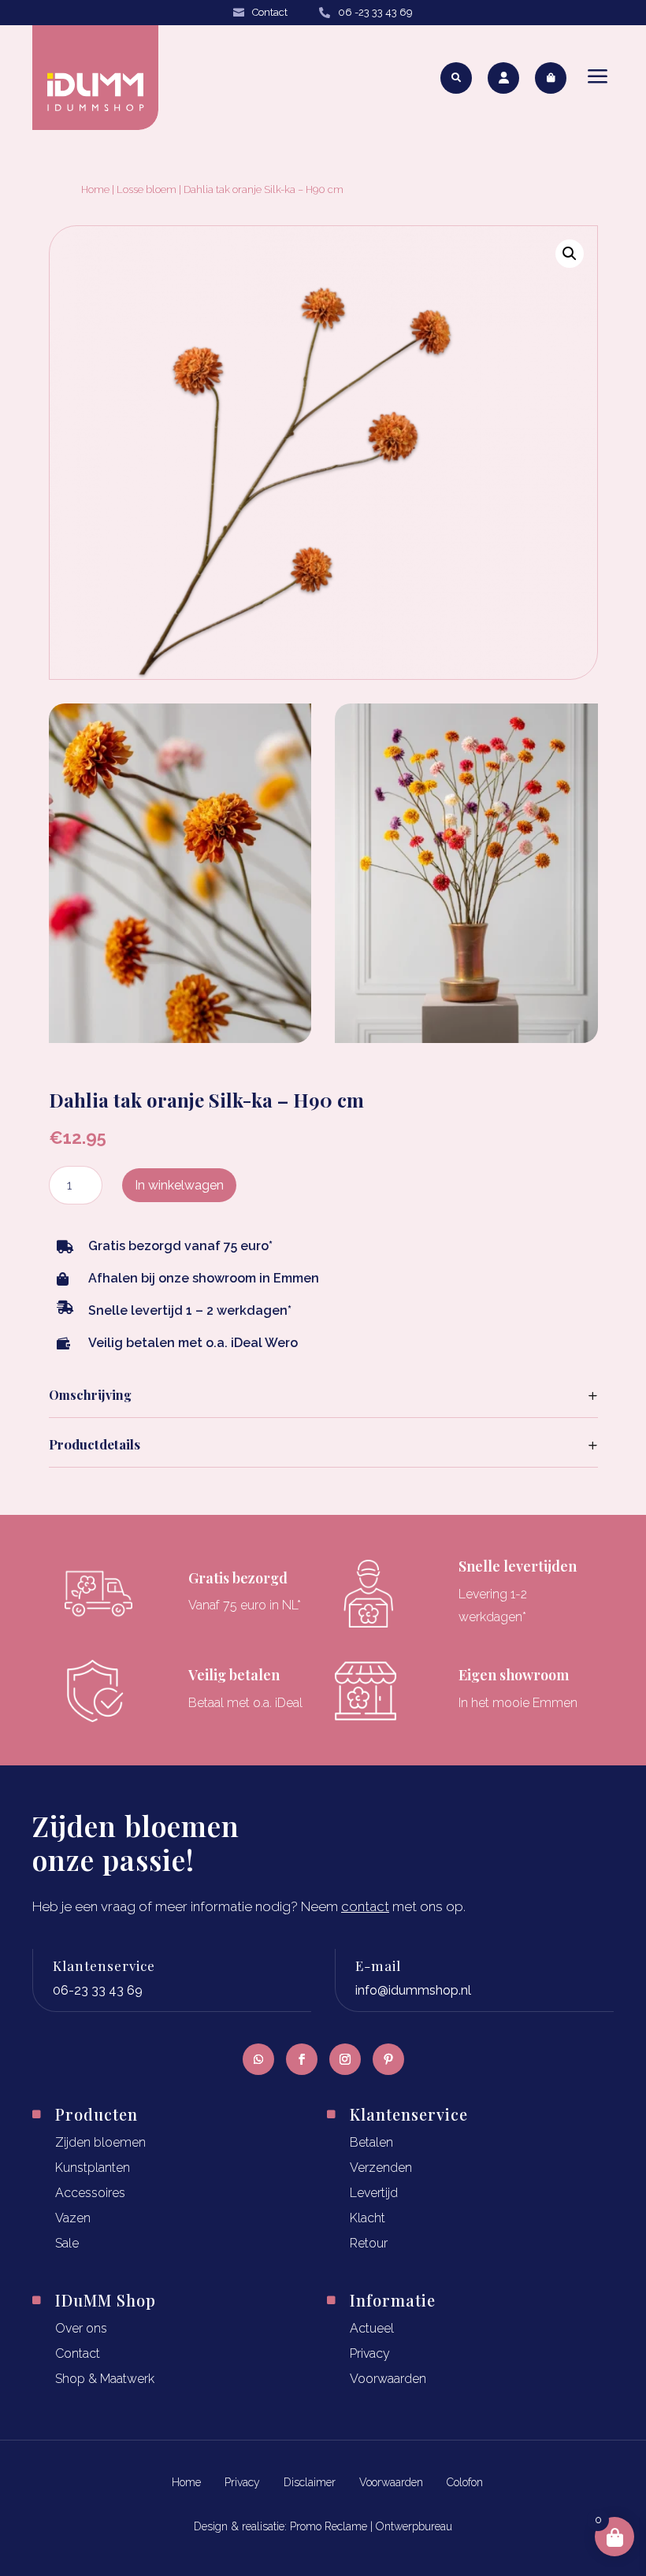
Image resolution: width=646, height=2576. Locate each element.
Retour (369, 2243)
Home (95, 189)
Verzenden (381, 2168)
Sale (67, 2243)
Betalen (371, 2142)
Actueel (372, 2328)
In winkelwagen (179, 1185)
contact (365, 1906)
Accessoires (90, 2193)
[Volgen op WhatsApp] (258, 2059)
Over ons (81, 2328)
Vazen (73, 2218)
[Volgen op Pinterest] (388, 2059)
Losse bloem (147, 189)
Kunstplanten (93, 2168)
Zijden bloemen (100, 2142)
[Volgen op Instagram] (345, 2059)
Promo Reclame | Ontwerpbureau (371, 2526)
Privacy (370, 2353)
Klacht (368, 2218)
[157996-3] (466, 1038)
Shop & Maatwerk (105, 2379)
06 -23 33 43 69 (375, 12)
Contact (270, 12)
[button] (570, 254)
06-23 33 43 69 (98, 1990)
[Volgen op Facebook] (302, 2059)
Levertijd (374, 2193)
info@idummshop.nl (413, 1990)
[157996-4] (180, 1038)
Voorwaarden (388, 2379)
